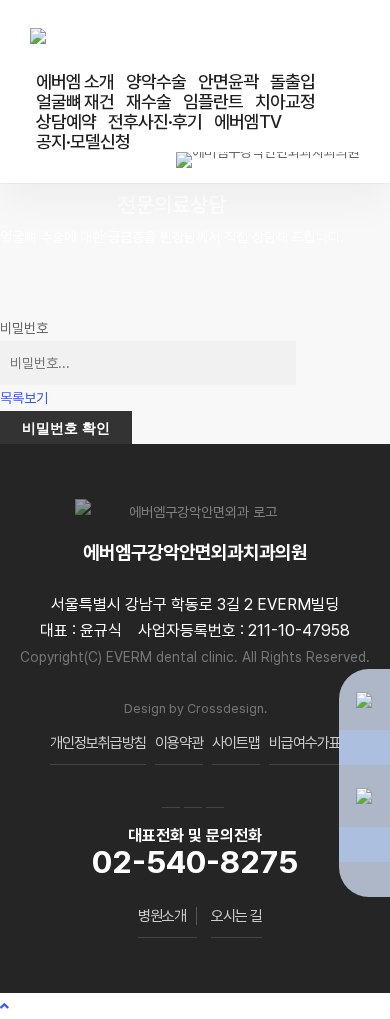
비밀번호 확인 (66, 427)
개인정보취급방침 (98, 743)
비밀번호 (24, 328)
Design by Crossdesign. (195, 708)
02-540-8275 (195, 862)
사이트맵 (236, 743)
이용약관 (179, 743)
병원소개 (162, 916)
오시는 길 (236, 916)
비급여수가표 (305, 743)
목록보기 (24, 398)
